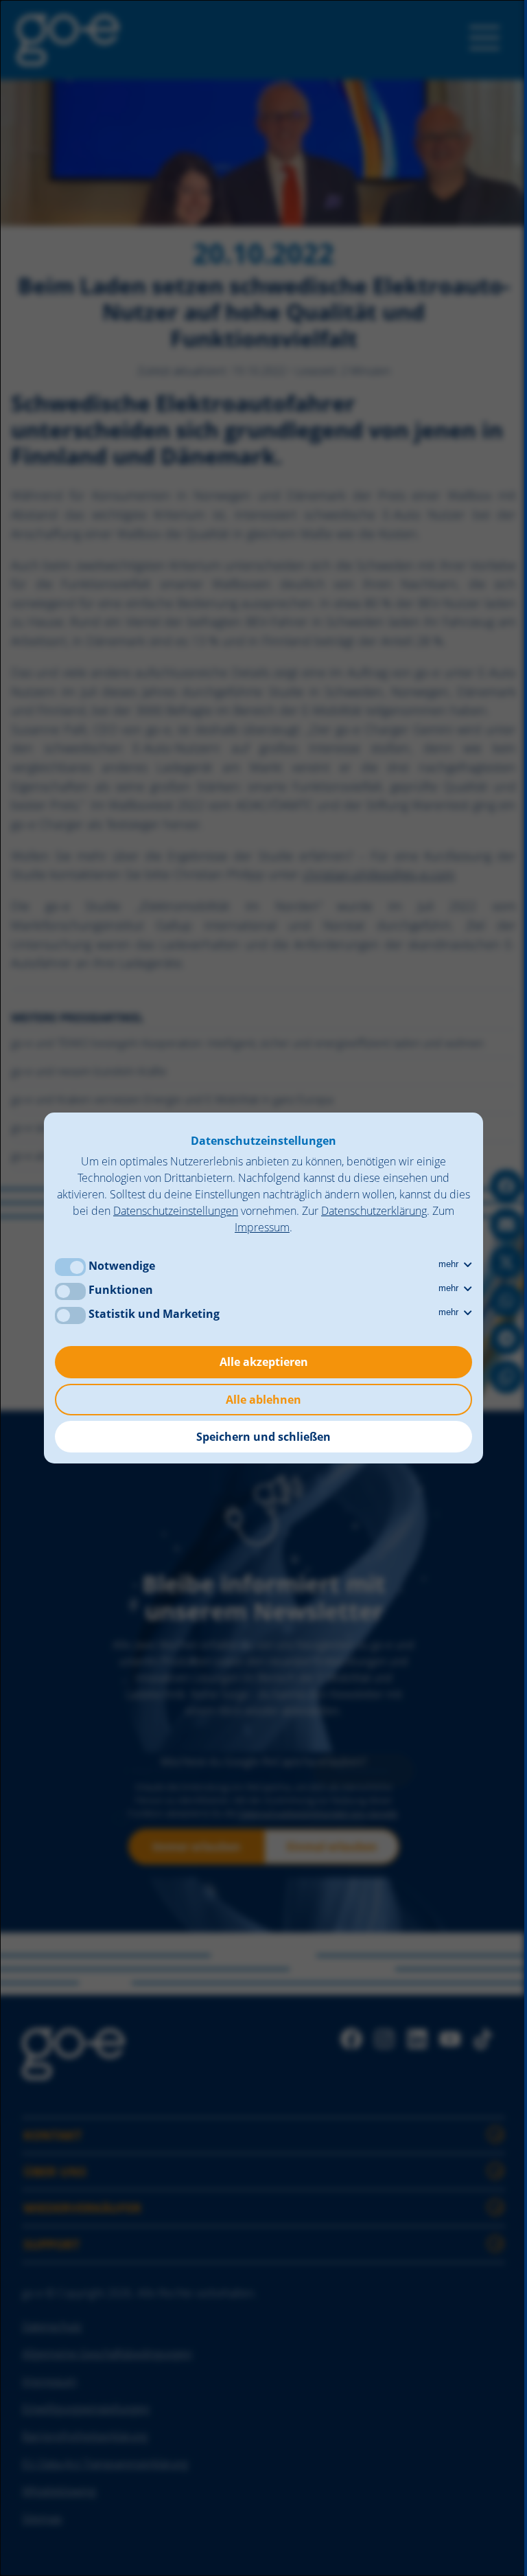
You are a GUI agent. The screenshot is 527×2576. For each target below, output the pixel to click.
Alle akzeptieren (264, 1362)
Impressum (262, 1227)
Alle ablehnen (263, 1400)
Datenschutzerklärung (374, 1211)
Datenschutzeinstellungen (176, 1211)
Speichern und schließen (263, 1437)
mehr (450, 1264)
